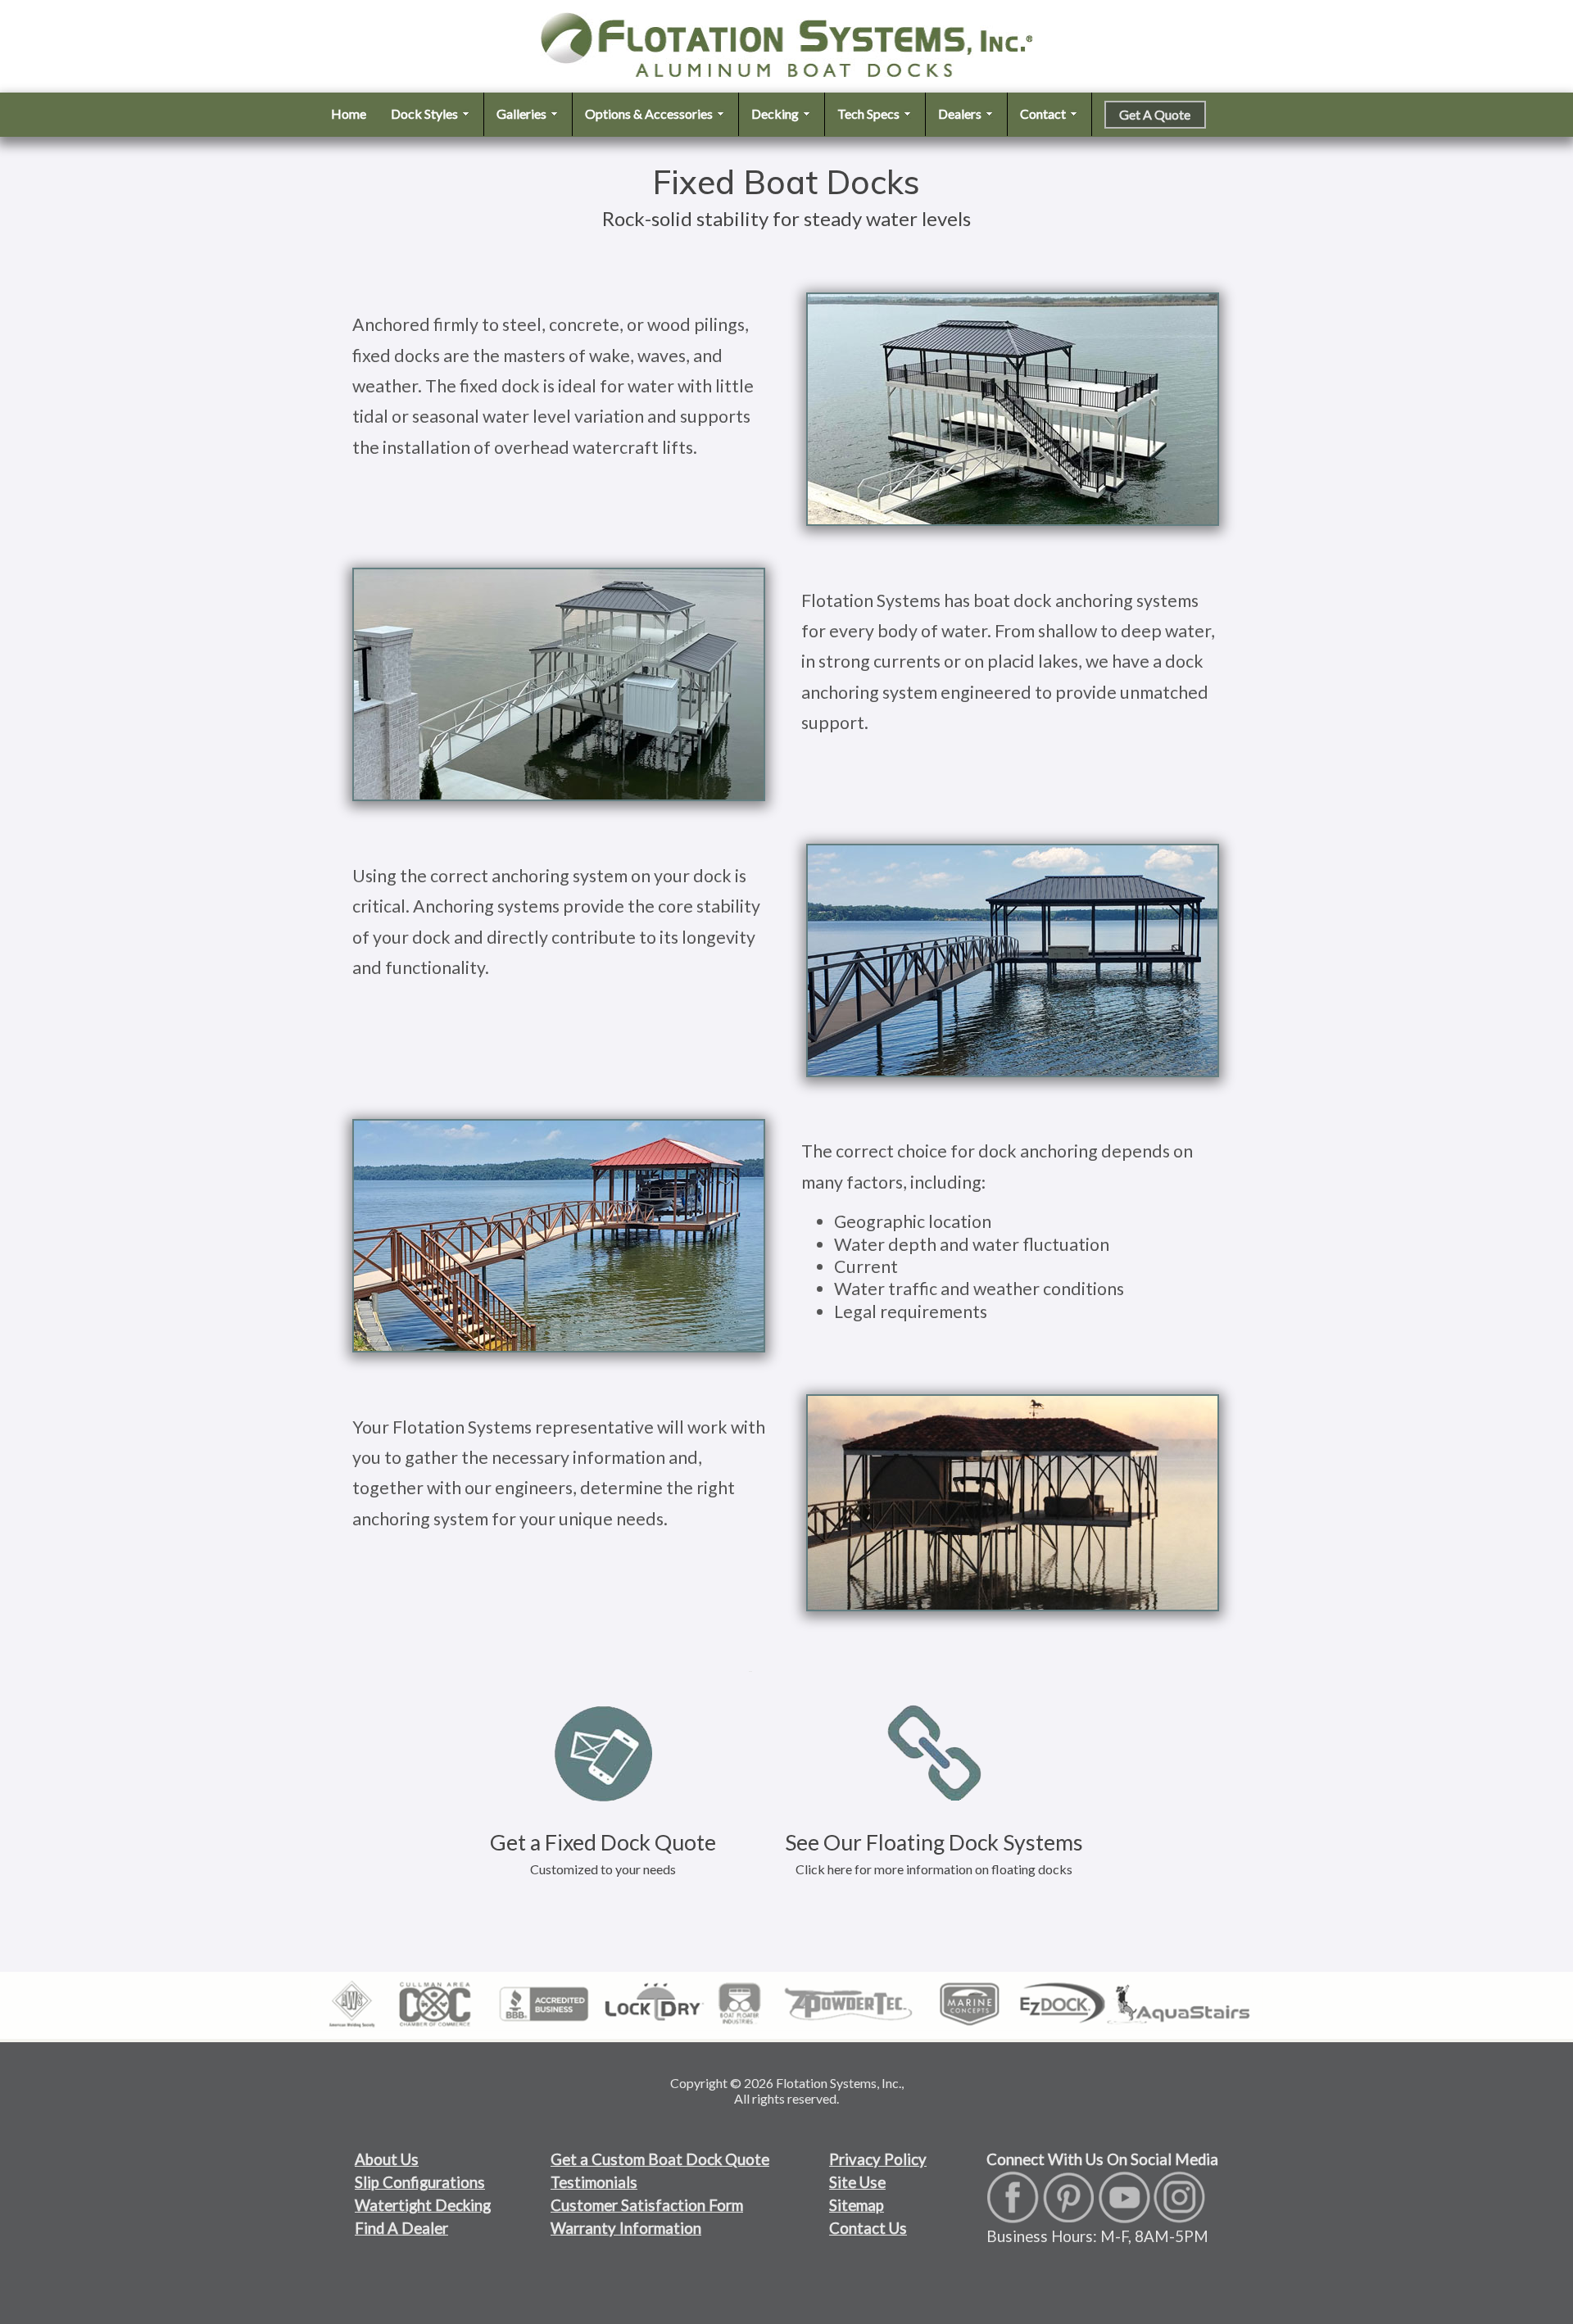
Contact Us (868, 2228)
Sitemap (857, 2205)
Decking (776, 113)
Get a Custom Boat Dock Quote (660, 2159)
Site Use (857, 2182)
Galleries (523, 113)
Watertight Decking (423, 2205)
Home (349, 113)
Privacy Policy (878, 2159)
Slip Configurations (420, 2182)
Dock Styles (426, 113)
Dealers (961, 113)
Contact (1044, 113)
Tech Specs (870, 113)
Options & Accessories (650, 113)
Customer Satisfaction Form (647, 2205)
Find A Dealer (401, 2228)
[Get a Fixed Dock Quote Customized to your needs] (605, 1665)
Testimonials (594, 2182)
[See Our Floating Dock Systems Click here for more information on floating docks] (934, 1665)
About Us (387, 2159)
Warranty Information (626, 2228)
